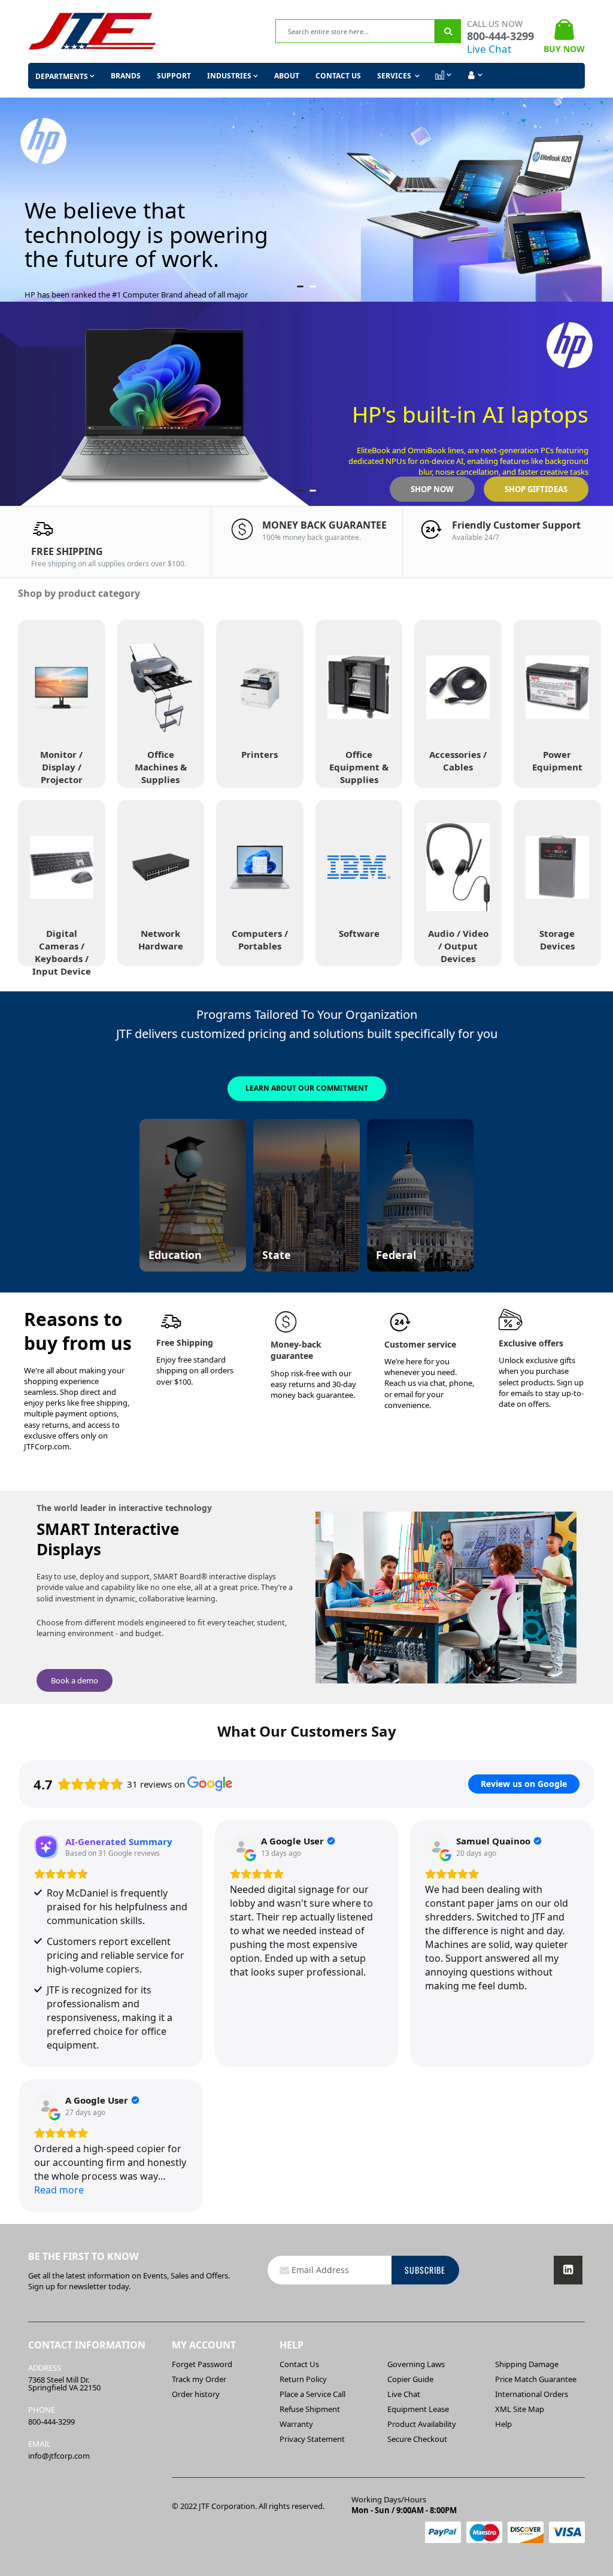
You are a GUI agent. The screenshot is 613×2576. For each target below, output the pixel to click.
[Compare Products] (442, 75)
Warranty (296, 2424)
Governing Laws (416, 2364)
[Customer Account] (474, 75)
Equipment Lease (418, 2409)
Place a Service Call (312, 2394)
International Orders (532, 2394)
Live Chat (489, 49)
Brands (126, 76)
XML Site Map (520, 2409)
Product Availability (422, 2424)
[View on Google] (242, 1847)
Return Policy (303, 2379)
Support (174, 76)
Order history (196, 2394)
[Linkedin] (568, 2270)
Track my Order (199, 2379)
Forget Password (202, 2364)
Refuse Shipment (310, 2409)
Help (503, 2424)
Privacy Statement (312, 2439)
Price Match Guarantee (536, 2379)
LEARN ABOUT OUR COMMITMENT (307, 1088)
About (287, 76)
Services (395, 76)
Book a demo (75, 1680)
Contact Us (338, 76)
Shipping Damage (527, 2364)
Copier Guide (410, 2379)
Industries (229, 76)
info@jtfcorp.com (59, 2456)
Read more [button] (59, 2190)
